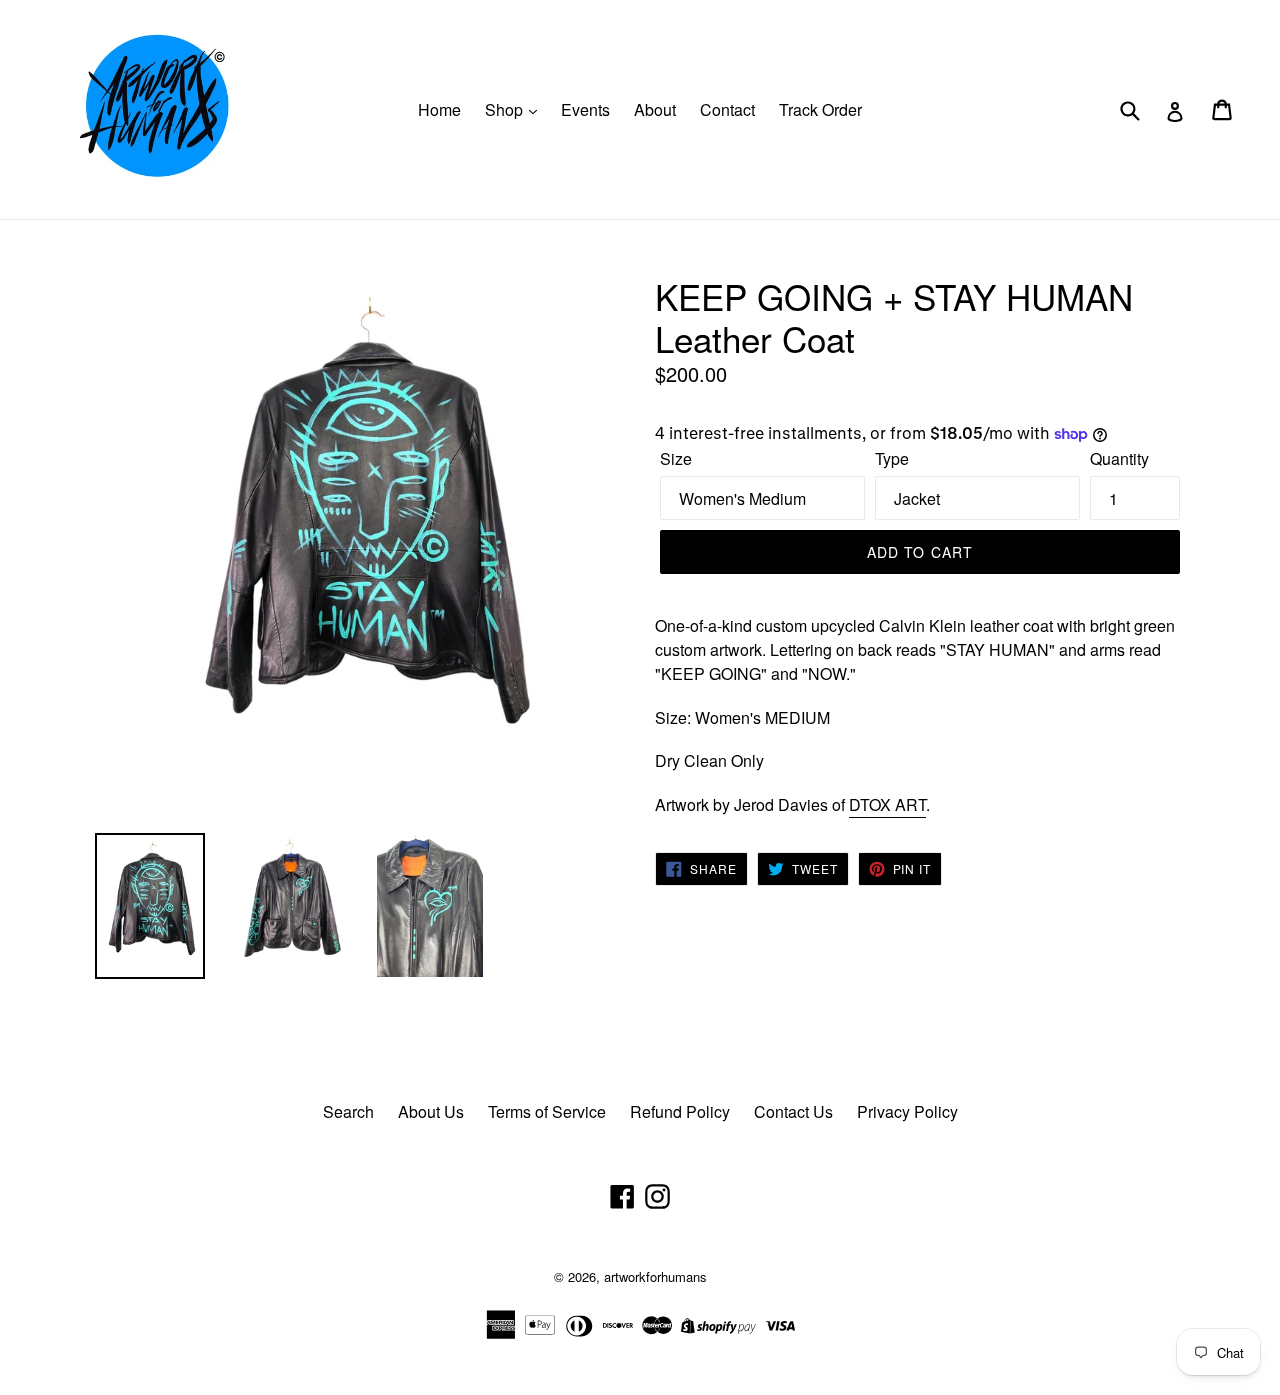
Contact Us (793, 1111)
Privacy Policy (907, 1111)
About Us (431, 1111)
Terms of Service (547, 1111)
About (655, 109)
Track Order (820, 109)
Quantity (1119, 458)
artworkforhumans (655, 1276)
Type (892, 458)
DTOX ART (887, 804)
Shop (506, 109)
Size (676, 458)
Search (348, 1111)
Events (585, 109)
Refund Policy (680, 1111)
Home (439, 109)
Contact (727, 109)
